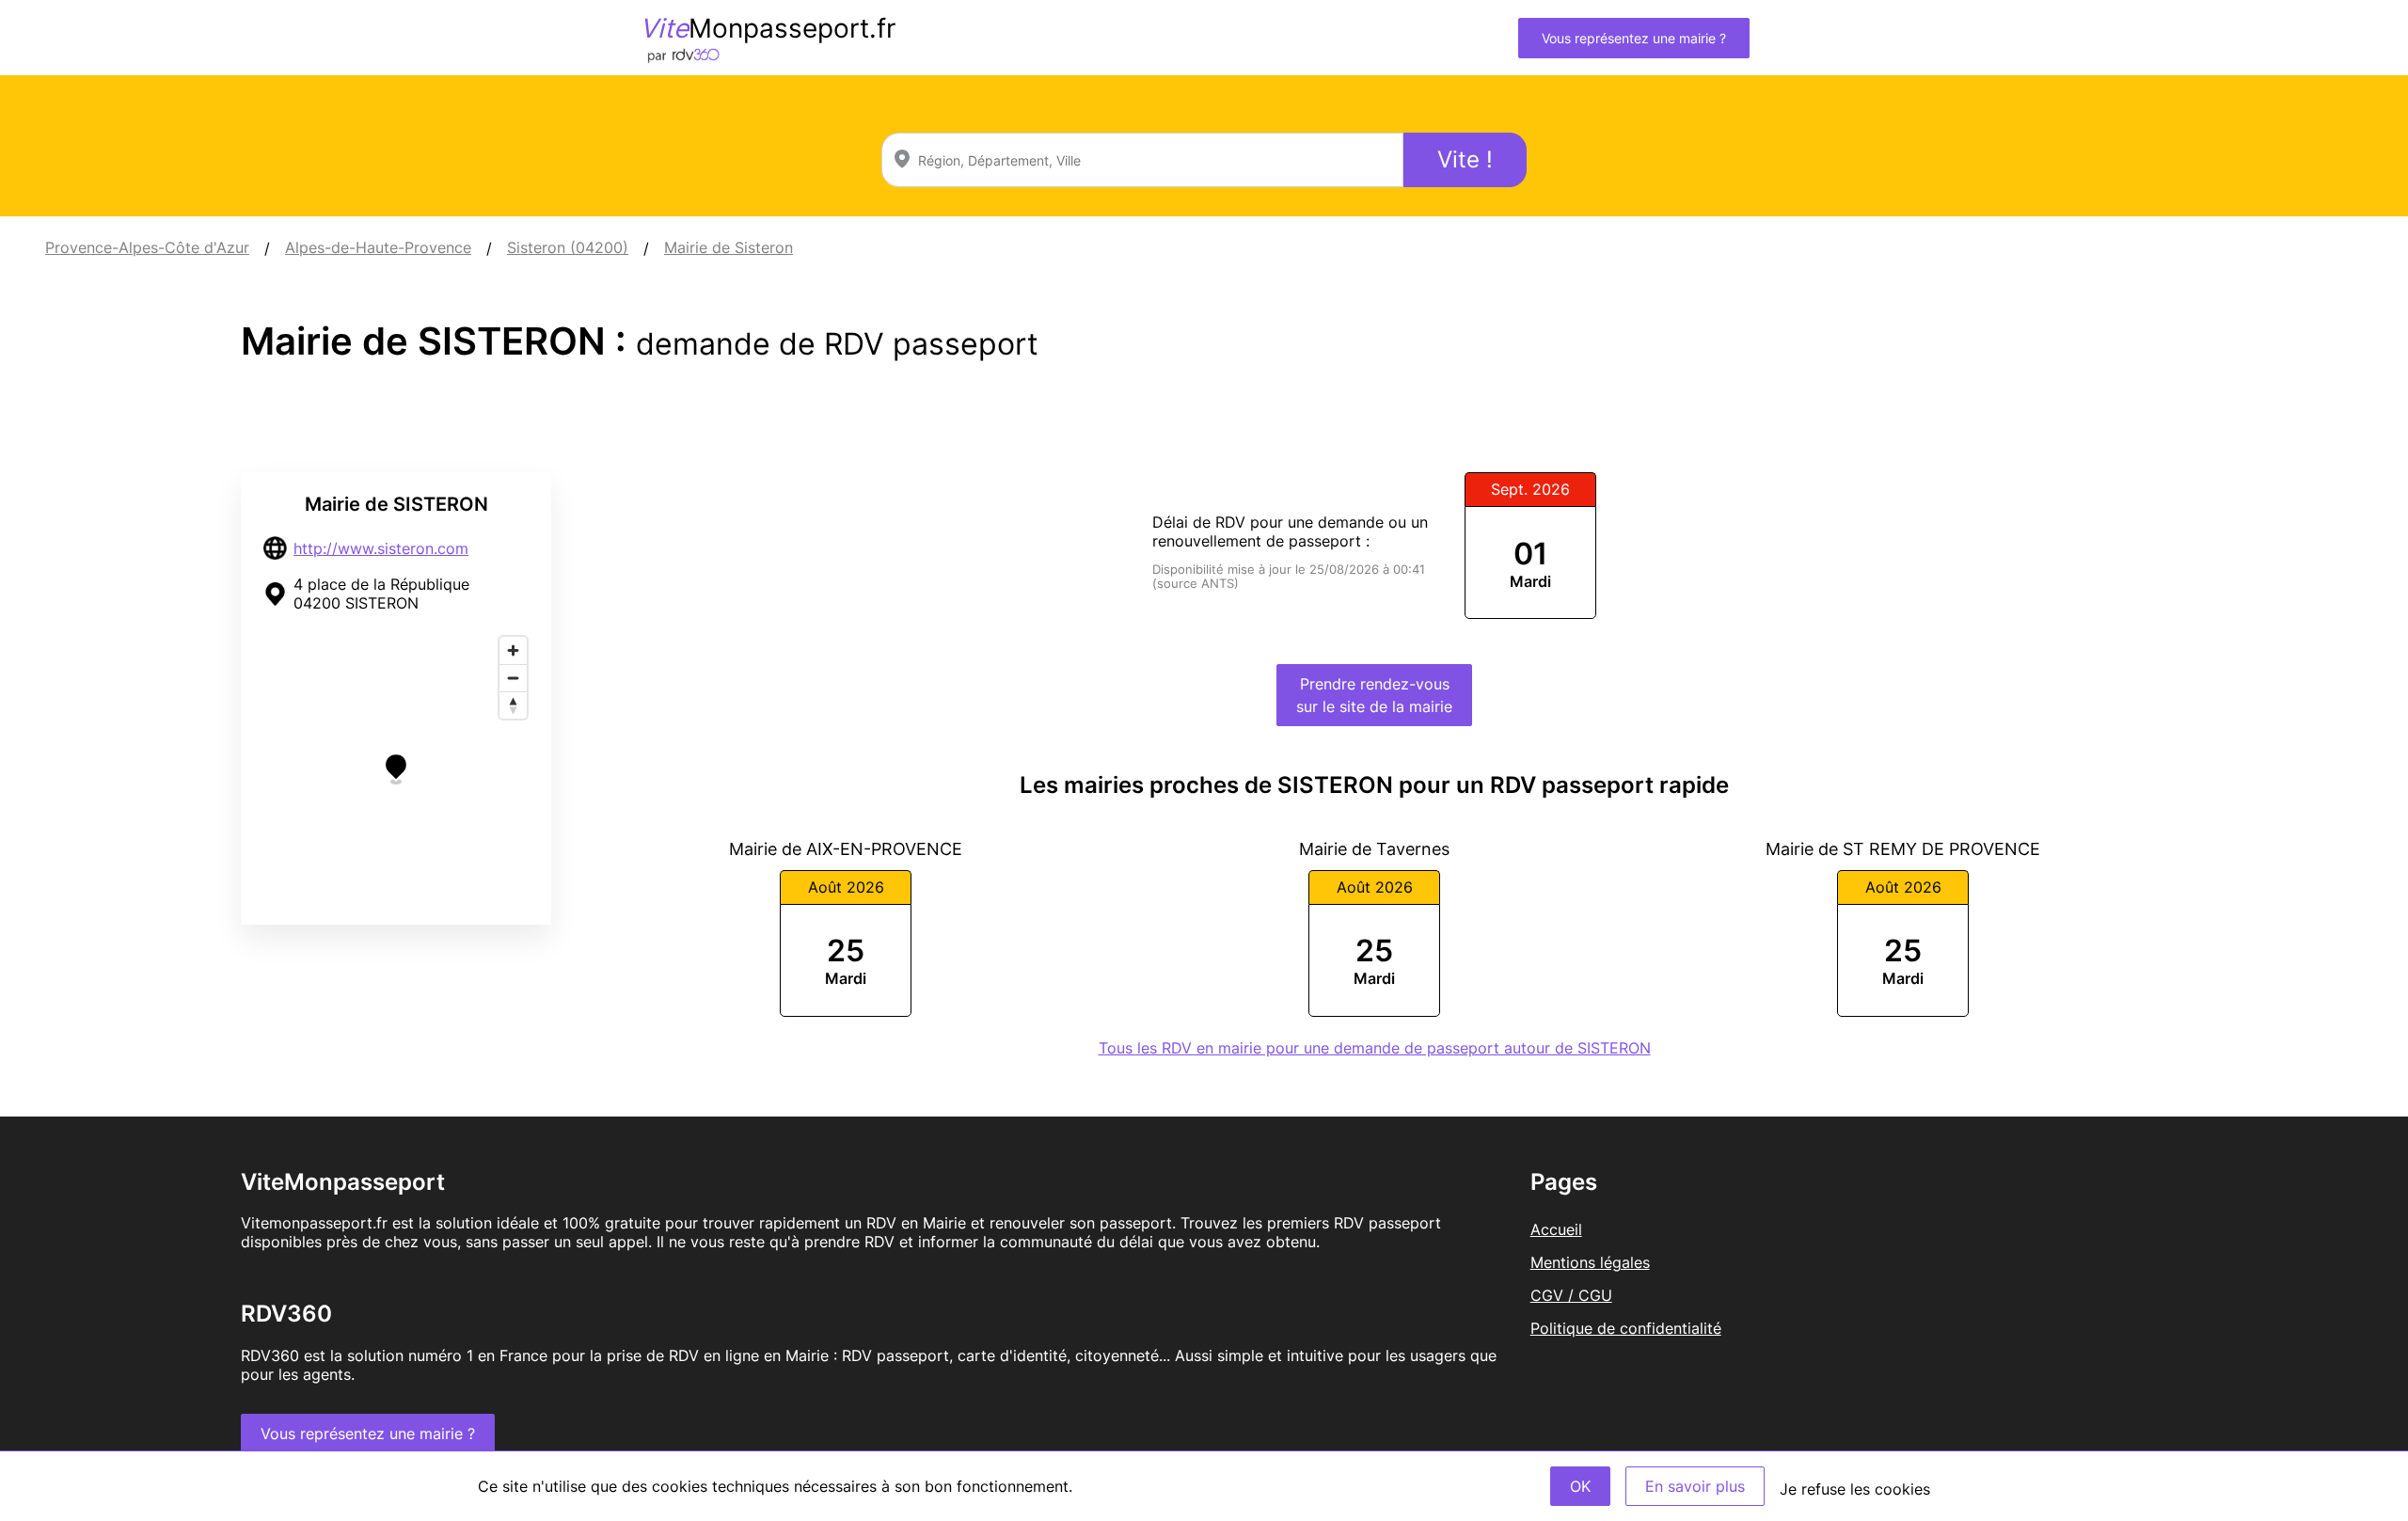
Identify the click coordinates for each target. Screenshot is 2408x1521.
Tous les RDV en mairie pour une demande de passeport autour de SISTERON (1375, 1048)
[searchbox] (1142, 160)
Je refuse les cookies (1855, 1489)
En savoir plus (1695, 1486)
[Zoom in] (513, 650)
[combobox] (1142, 160)
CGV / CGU (1571, 1295)
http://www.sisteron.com (381, 548)
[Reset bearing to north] (513, 705)
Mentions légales (1590, 1262)
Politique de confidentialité (1626, 1328)
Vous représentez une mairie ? (1634, 38)
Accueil (1556, 1229)
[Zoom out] (513, 678)
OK (1580, 1486)
